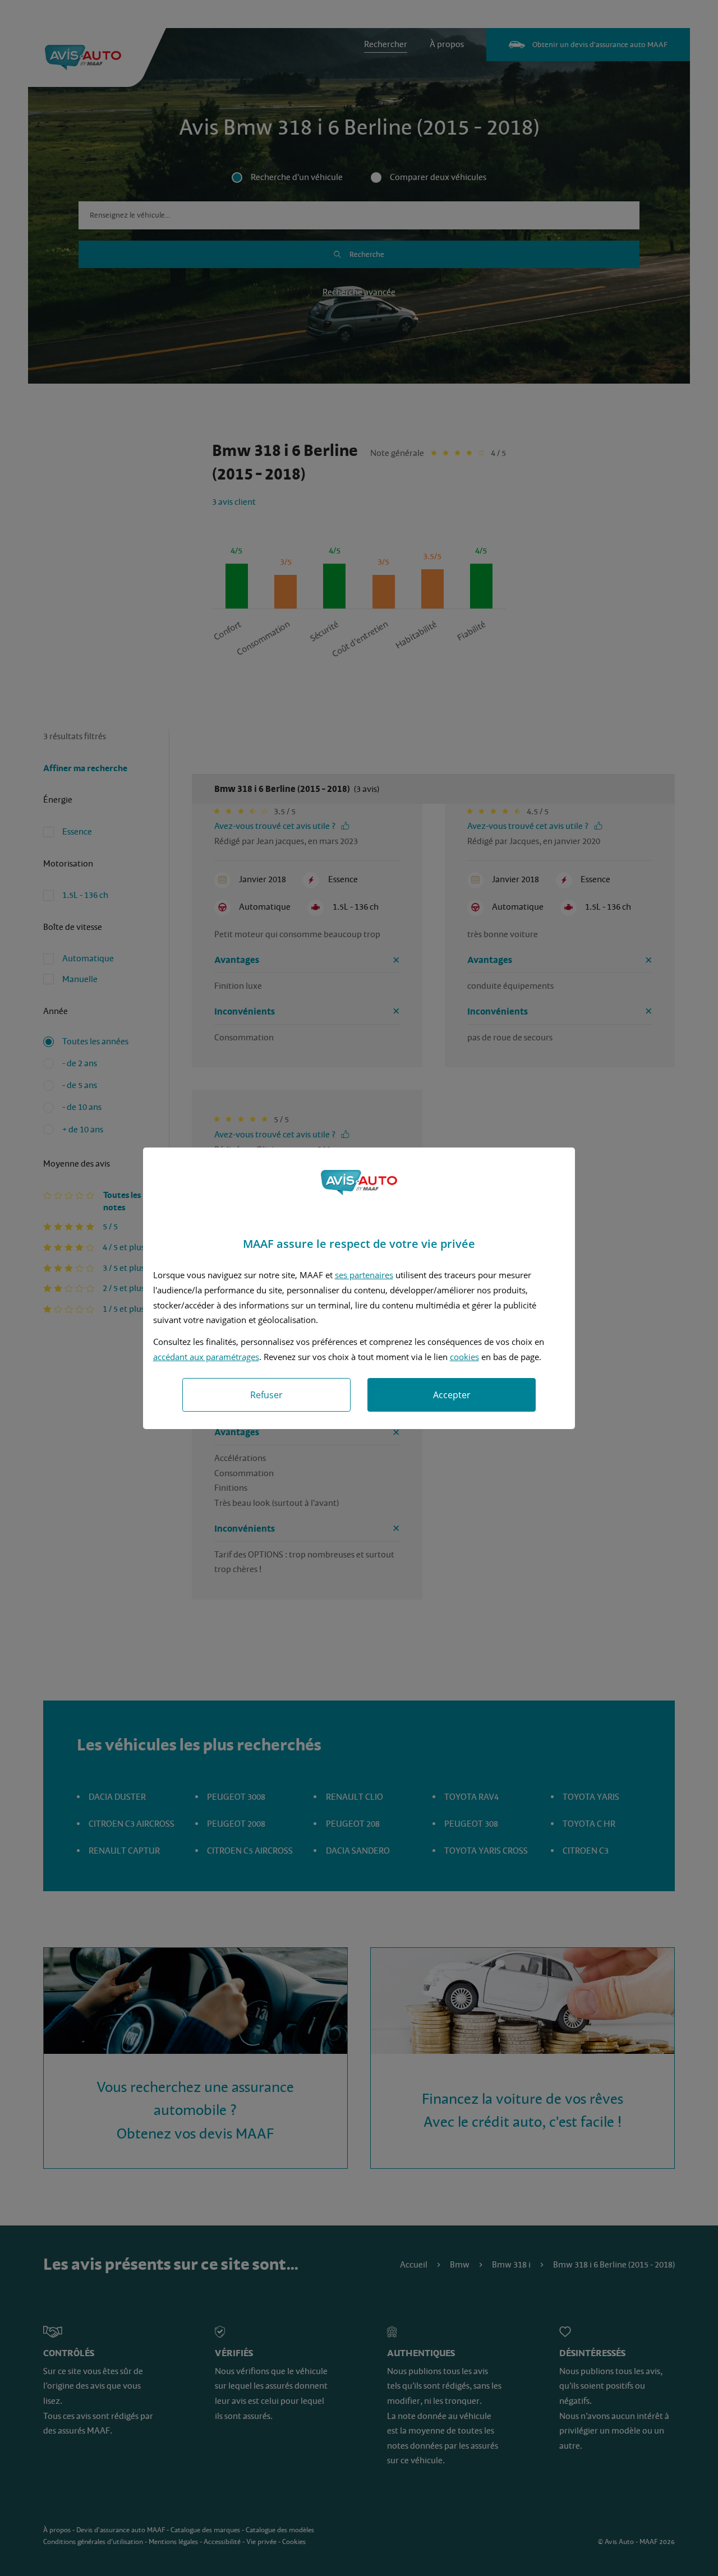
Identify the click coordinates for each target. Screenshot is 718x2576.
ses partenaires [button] (364, 1275)
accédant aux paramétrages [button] (206, 1357)
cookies (464, 1357)
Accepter (452, 1395)
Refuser (266, 1395)
